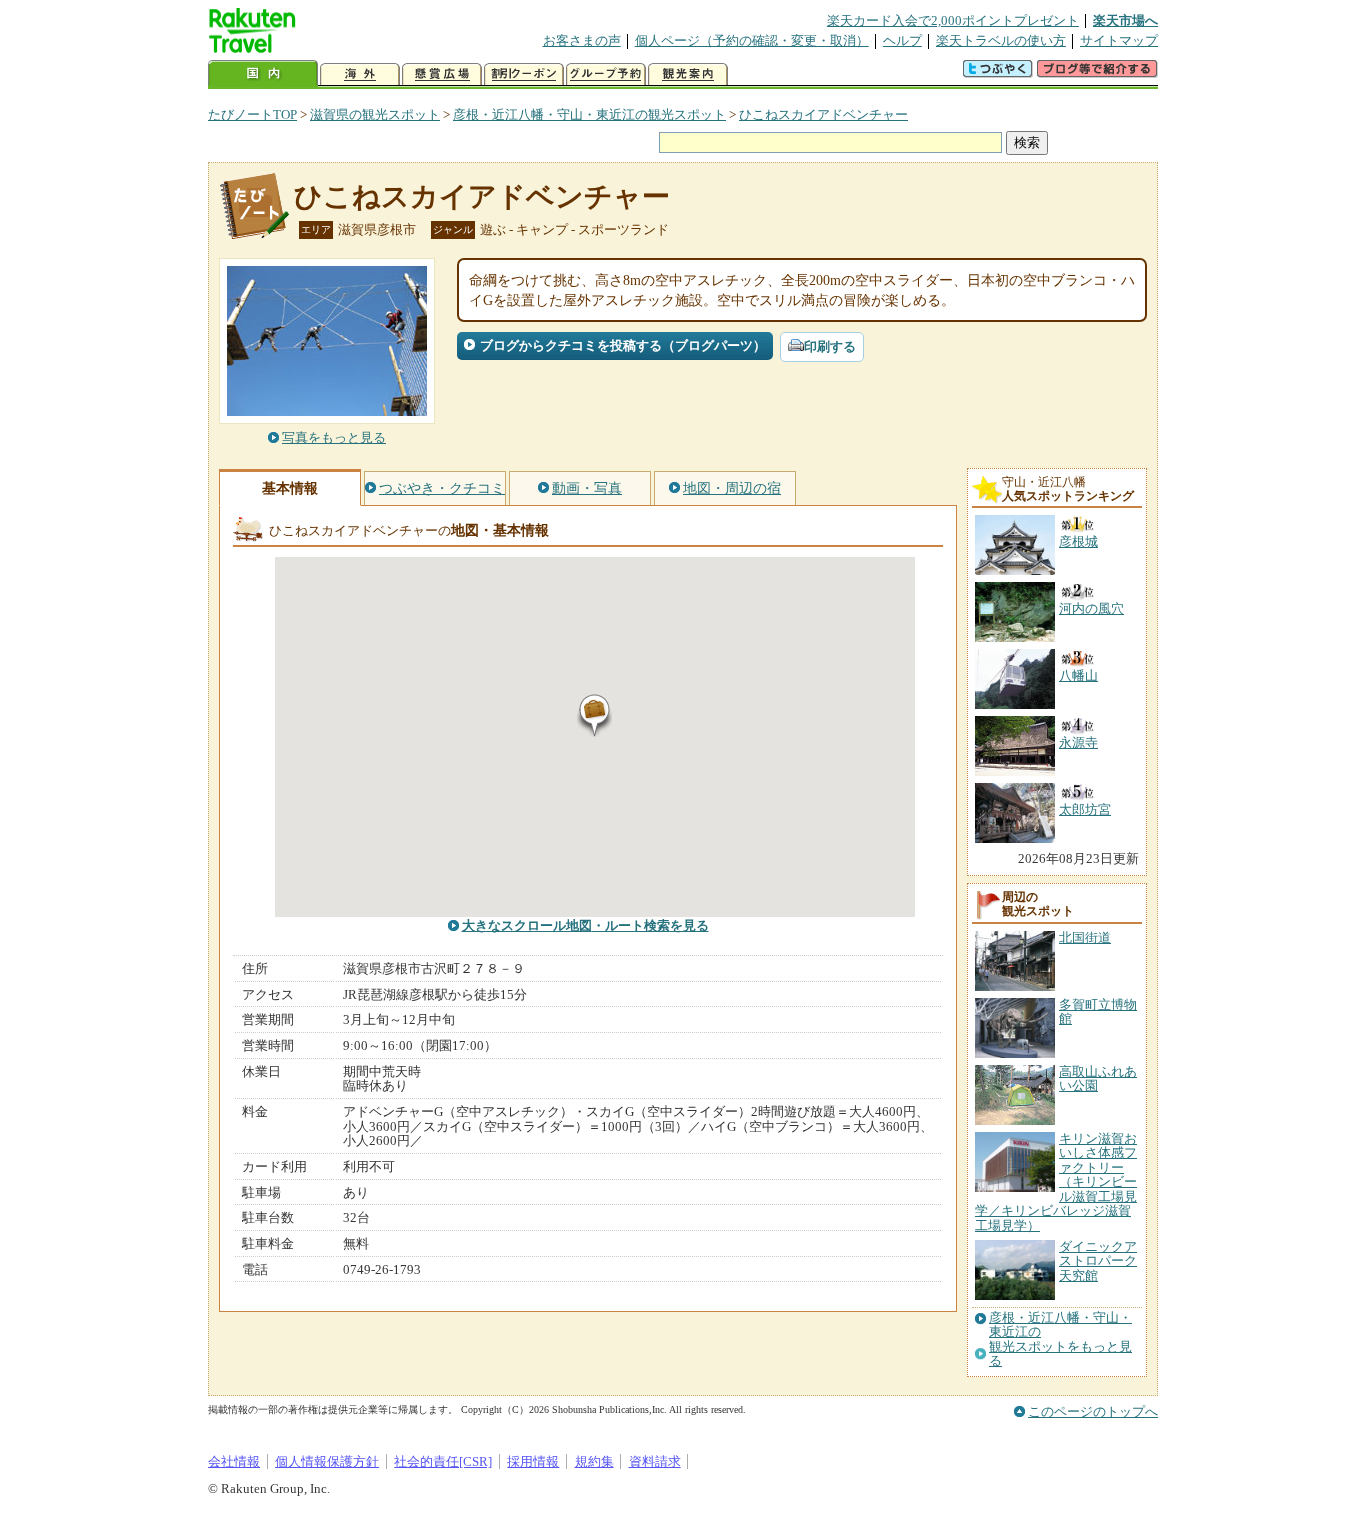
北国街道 (1085, 937)
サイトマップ (1119, 40)
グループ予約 (606, 74)
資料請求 (655, 1461)
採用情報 (533, 1461)
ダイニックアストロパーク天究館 (1098, 1261)
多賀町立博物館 (1098, 1011)
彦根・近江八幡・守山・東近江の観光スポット (589, 114)
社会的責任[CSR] (443, 1461)
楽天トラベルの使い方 (1001, 40)
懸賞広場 (442, 74)
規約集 (594, 1461)
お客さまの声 (582, 40)
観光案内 (688, 74)
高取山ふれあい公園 (1098, 1078)
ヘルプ (902, 40)
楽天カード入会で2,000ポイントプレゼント (953, 20)
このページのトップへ (1093, 1411)
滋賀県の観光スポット (375, 114)
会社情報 (234, 1461)
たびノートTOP (252, 114)
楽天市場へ (1125, 20)
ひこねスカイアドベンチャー (823, 114)
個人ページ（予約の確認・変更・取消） (752, 40)
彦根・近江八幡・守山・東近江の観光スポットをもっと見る (1060, 1339)
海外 (360, 74)
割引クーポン (524, 74)
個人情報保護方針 (327, 1461)
